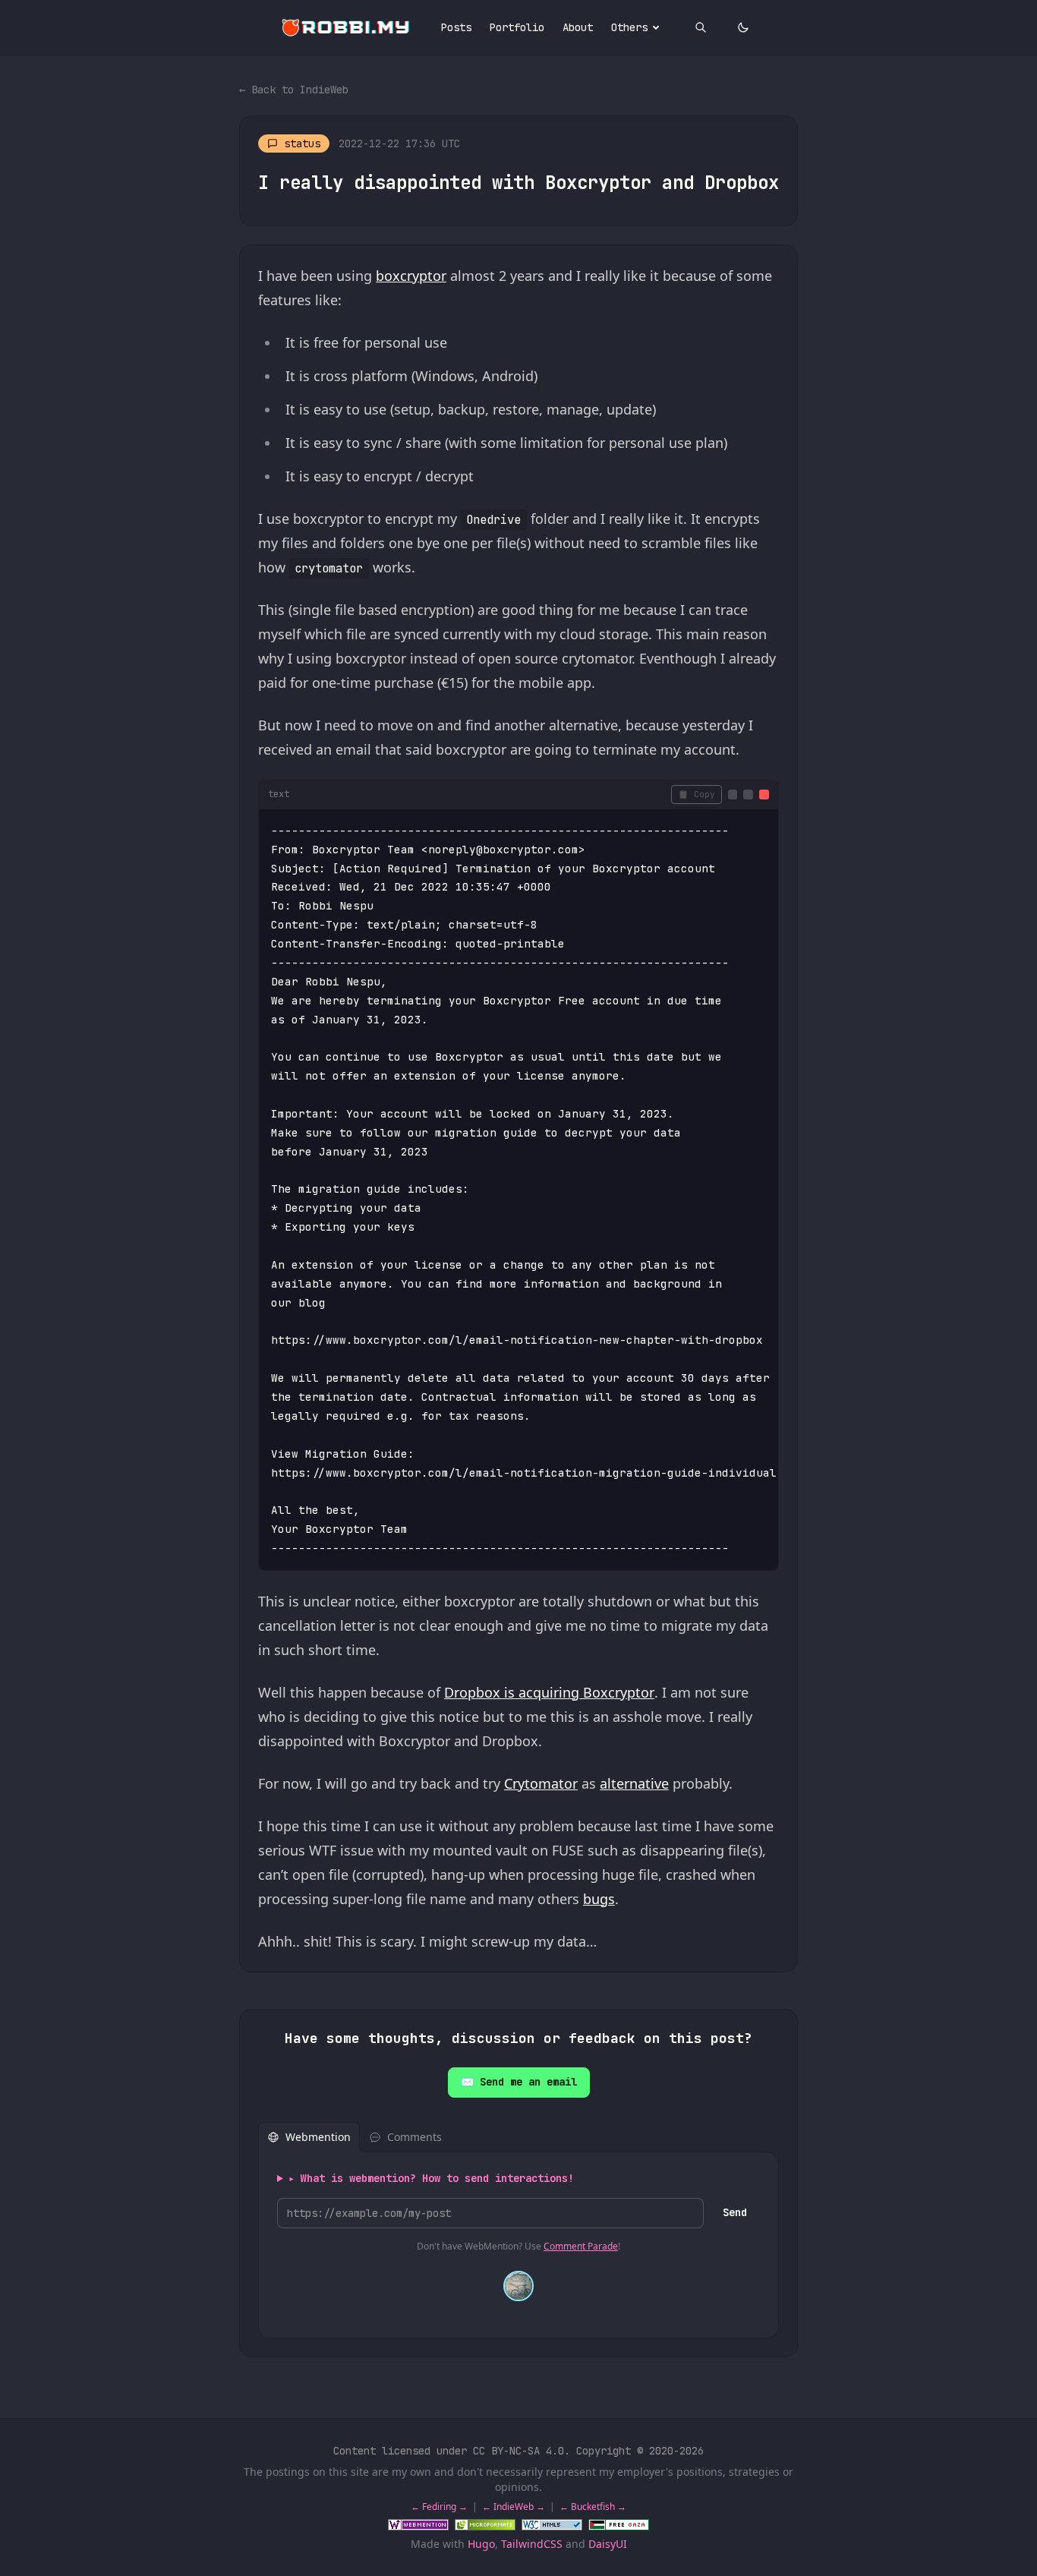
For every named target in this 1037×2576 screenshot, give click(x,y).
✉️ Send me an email (519, 2082)
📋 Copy (697, 794)
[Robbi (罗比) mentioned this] (518, 2286)
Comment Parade (581, 2246)
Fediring (439, 2507)
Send (735, 2212)
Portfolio (517, 27)
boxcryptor (411, 276)
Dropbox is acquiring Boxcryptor (549, 1692)
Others (629, 27)
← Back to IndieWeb (294, 90)
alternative (634, 1783)
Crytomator (541, 1783)
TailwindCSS (532, 2544)
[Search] (701, 27)
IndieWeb (514, 2507)
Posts (456, 27)
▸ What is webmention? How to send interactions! (431, 2178)
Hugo (481, 2544)
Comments (414, 2137)
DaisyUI (608, 2544)
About (578, 27)
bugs (599, 1899)
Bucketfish (593, 2507)
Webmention (318, 2137)
